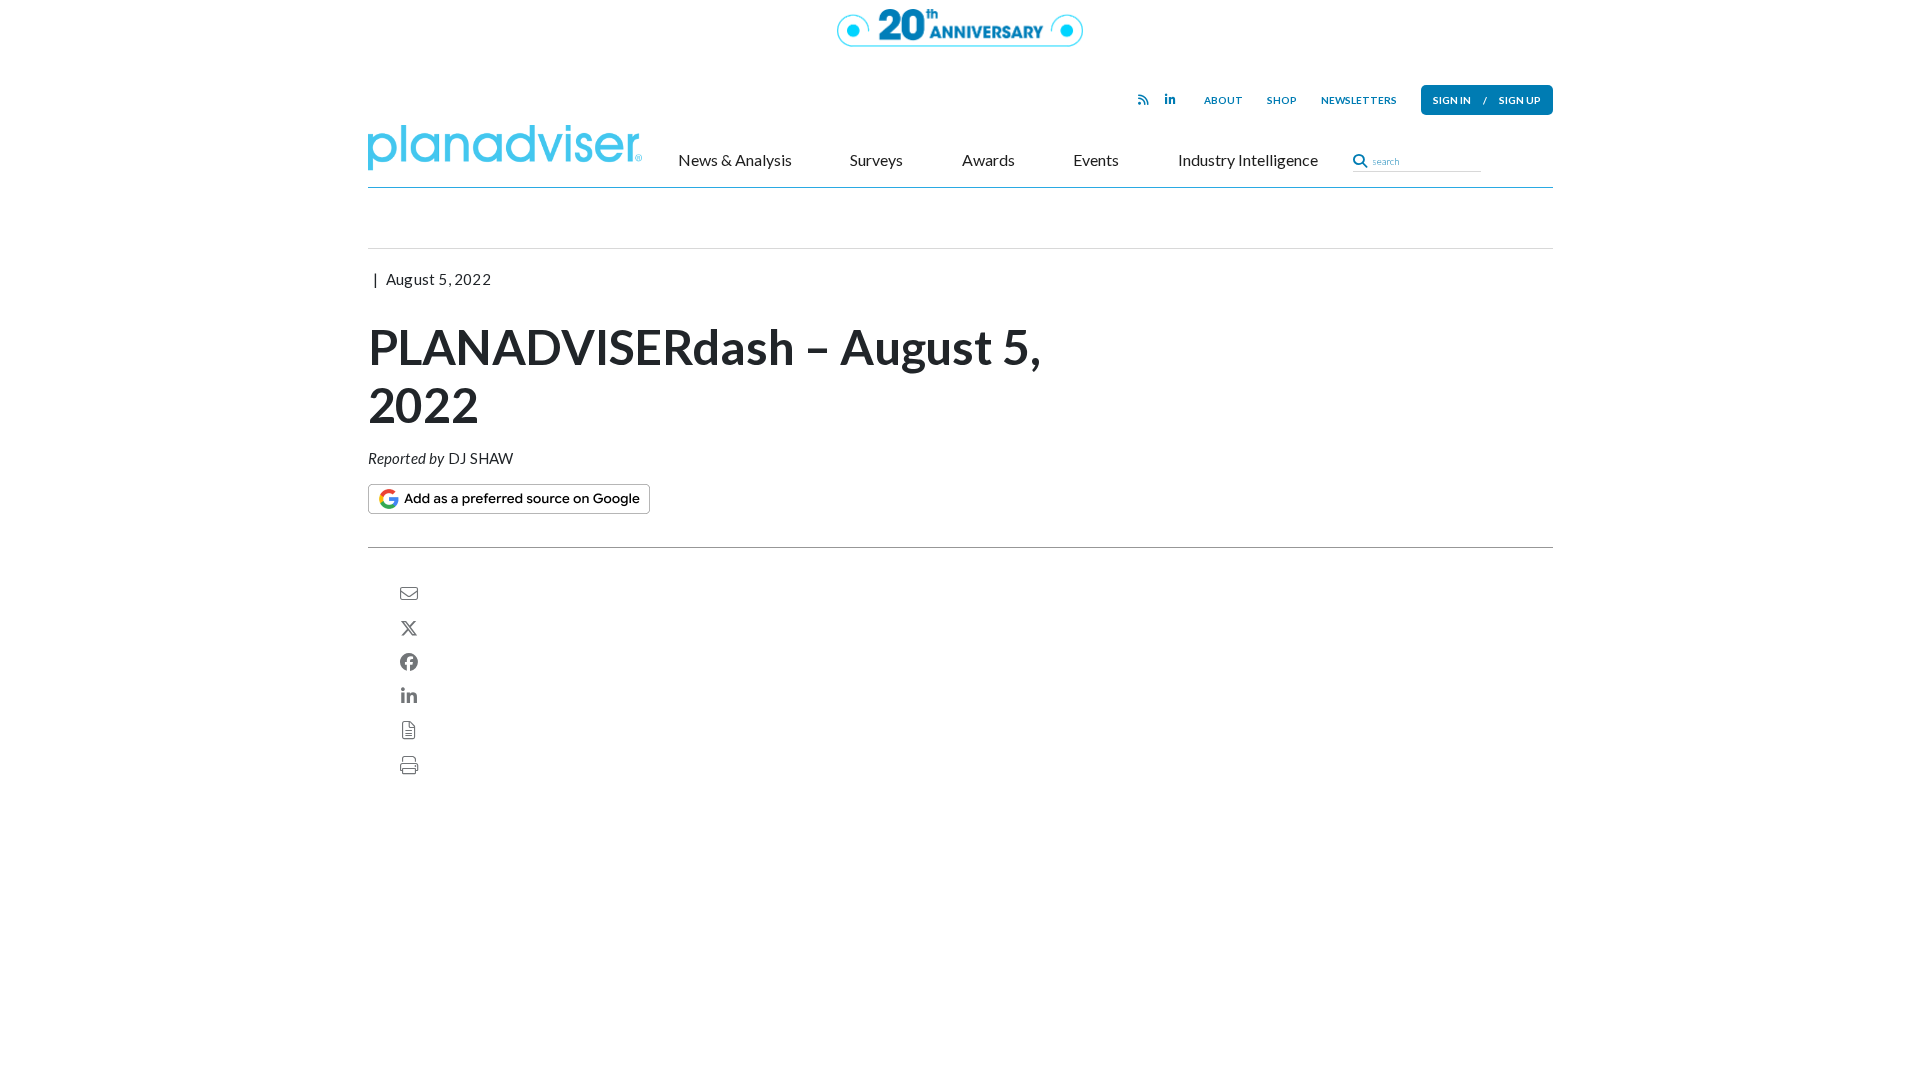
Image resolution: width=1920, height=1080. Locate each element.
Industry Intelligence (1248, 160)
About (1223, 100)
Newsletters (1359, 100)
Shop (1282, 100)
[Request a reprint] (409, 730)
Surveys (876, 160)
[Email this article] (409, 593)
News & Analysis (735, 160)
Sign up (1520, 100)
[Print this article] (409, 765)
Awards (988, 160)
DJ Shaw (480, 458)
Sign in (1452, 100)
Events (1096, 160)
